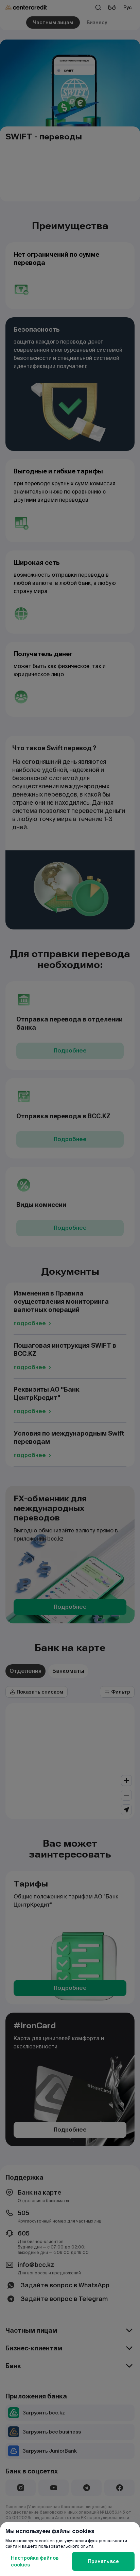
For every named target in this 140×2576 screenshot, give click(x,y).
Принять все (103, 2561)
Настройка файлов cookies (35, 2561)
